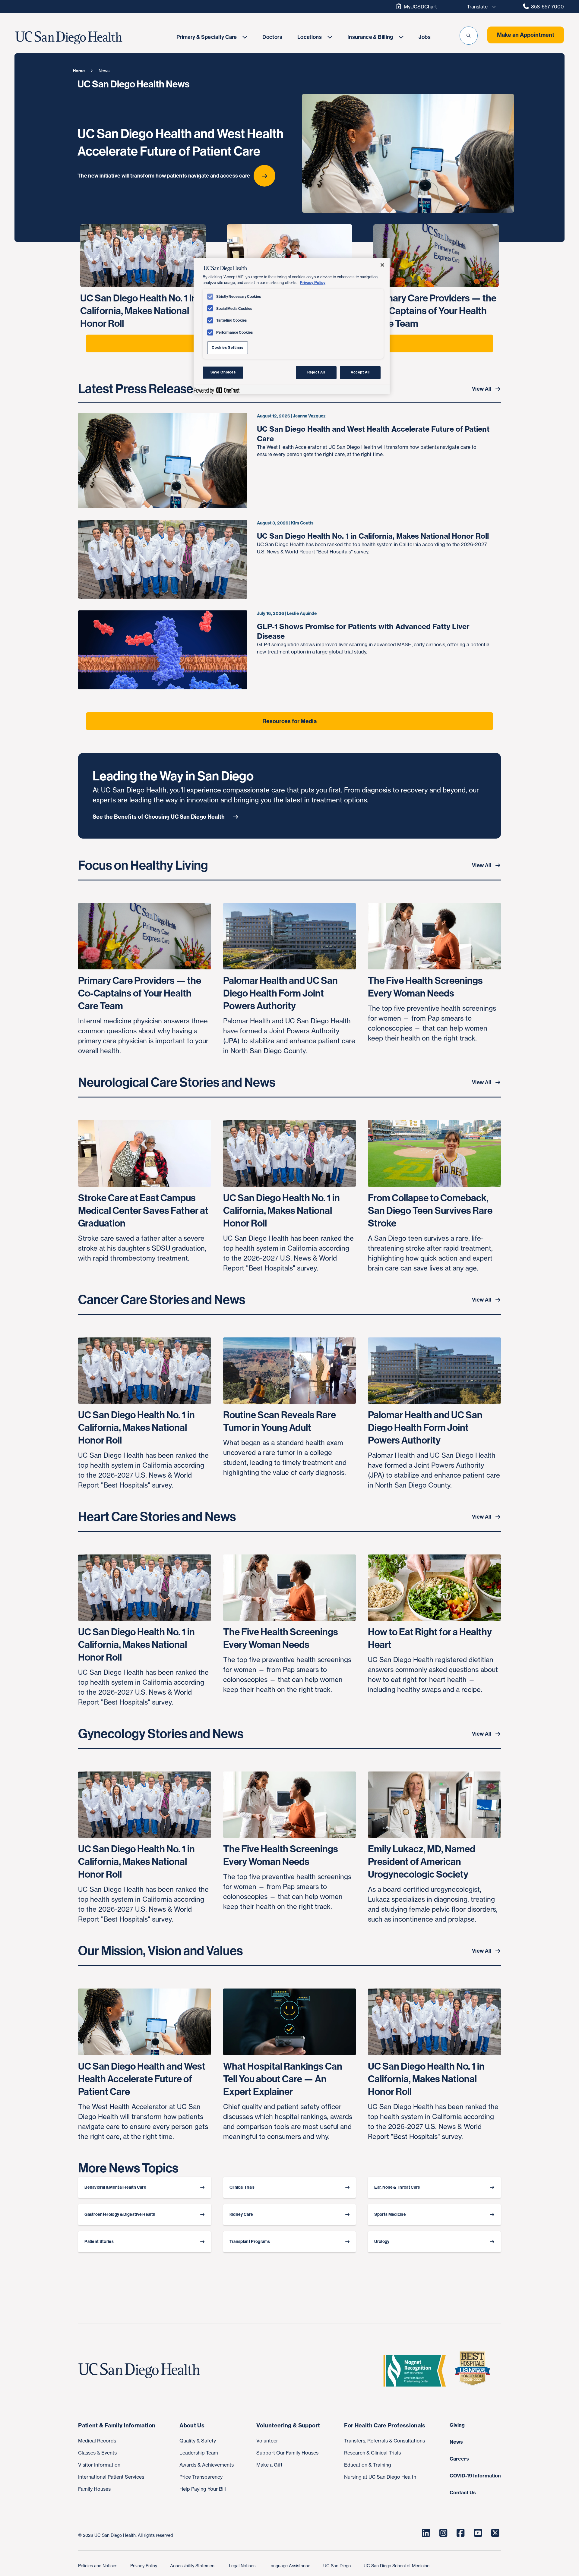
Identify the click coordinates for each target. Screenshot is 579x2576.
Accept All (360, 372)
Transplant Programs (250, 2242)
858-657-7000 (547, 7)
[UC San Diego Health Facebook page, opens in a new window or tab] (460, 2533)
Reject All (316, 372)
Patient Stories (99, 2242)
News (456, 2442)
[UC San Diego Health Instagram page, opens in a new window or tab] (443, 2533)
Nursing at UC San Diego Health (380, 2477)
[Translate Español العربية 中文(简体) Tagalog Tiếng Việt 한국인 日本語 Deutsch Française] (480, 7)
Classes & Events (97, 2453)
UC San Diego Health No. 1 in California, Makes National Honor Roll (373, 536)
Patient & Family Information (117, 2425)
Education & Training (368, 2465)
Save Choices (223, 372)
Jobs (424, 37)
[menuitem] (212, 37)
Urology (382, 2242)
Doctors (272, 37)
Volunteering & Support (288, 2425)
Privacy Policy (144, 2566)
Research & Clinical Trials (372, 2453)
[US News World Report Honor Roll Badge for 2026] (475, 2371)
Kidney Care (241, 2214)
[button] (469, 36)
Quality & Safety (198, 2441)
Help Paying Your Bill (203, 2489)
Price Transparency (201, 2477)
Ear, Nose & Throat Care (397, 2187)
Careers (459, 2459)
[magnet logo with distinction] (417, 2371)
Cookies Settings (227, 348)
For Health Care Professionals (385, 2425)
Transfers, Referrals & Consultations (384, 2441)
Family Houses (94, 2489)
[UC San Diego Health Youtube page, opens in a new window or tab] (478, 2533)
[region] (292, 326)
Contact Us (463, 2493)
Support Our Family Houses (287, 2453)
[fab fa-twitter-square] (495, 2533)
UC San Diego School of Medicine (397, 2566)
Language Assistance (290, 2566)
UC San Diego (338, 2566)
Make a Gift (269, 2465)
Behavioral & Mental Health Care (115, 2187)
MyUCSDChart (420, 7)
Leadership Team (199, 2453)
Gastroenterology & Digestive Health (120, 2214)
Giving (457, 2425)
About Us (192, 2425)
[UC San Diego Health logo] (141, 2371)
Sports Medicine (390, 2214)
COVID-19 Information (475, 2476)
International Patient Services (111, 2477)
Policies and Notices (98, 2566)
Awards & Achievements (207, 2465)
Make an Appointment (526, 35)
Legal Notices (243, 2566)
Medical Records (97, 2441)
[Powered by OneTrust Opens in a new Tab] (217, 390)
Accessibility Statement (194, 2566)
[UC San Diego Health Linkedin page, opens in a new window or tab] (426, 2533)
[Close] (382, 265)
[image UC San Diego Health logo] (87, 38)
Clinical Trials (242, 2187)
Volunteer (267, 2441)
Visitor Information (99, 2465)
